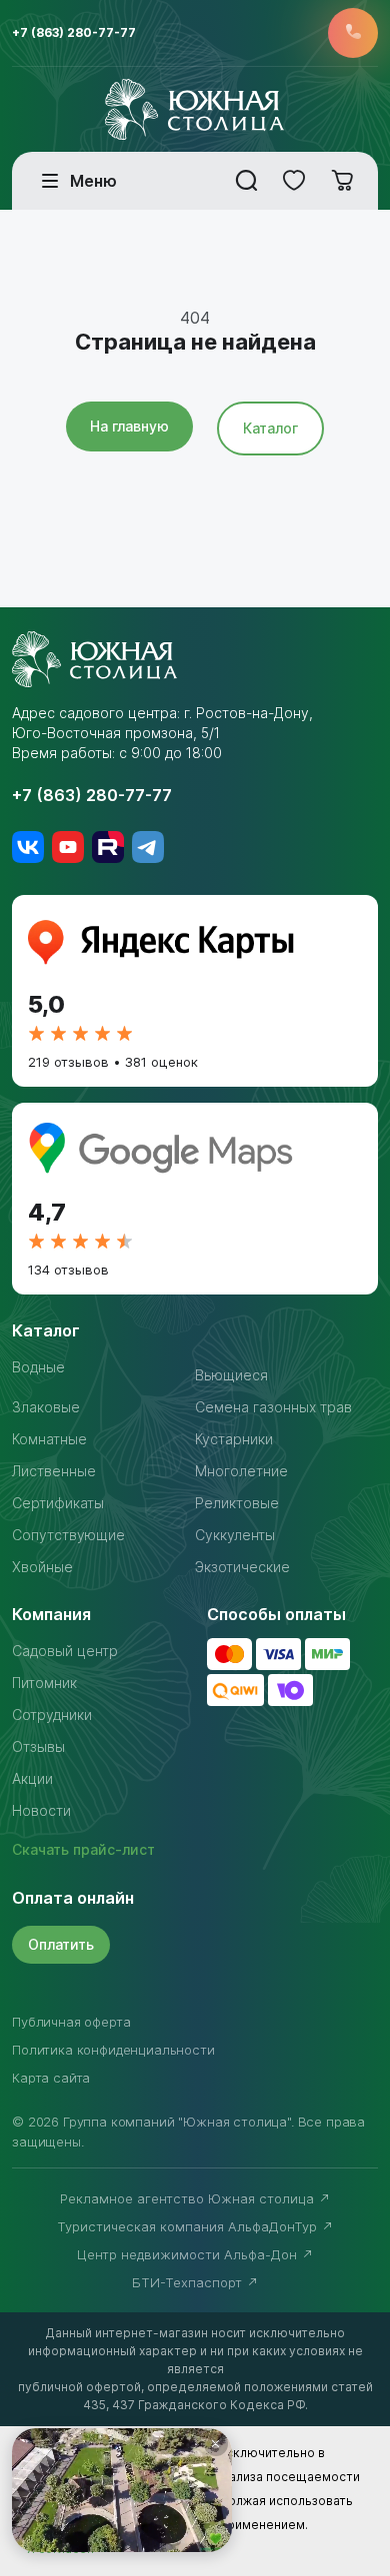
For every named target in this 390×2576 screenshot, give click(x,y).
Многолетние (241, 1471)
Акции (32, 1778)
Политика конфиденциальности (113, 2050)
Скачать (83, 1849)
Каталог (270, 428)
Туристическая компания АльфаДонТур (189, 2226)
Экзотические (242, 1567)
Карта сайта (51, 2078)
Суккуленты (235, 1535)
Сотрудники (52, 1715)
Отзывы (38, 1746)
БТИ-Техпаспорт (189, 2282)
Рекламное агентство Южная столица (189, 2198)
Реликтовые (237, 1503)
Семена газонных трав (273, 1407)
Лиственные (54, 1471)
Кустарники (234, 1439)
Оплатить (61, 1944)
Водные (38, 1367)
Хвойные (42, 1567)
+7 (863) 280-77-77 (74, 32)
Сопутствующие (68, 1535)
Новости (41, 1810)
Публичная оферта (71, 2022)
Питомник (44, 1683)
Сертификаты (58, 1503)
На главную (129, 426)
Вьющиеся (231, 1375)
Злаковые (46, 1407)
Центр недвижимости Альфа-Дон (189, 2254)
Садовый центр (65, 1651)
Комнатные (49, 1439)
